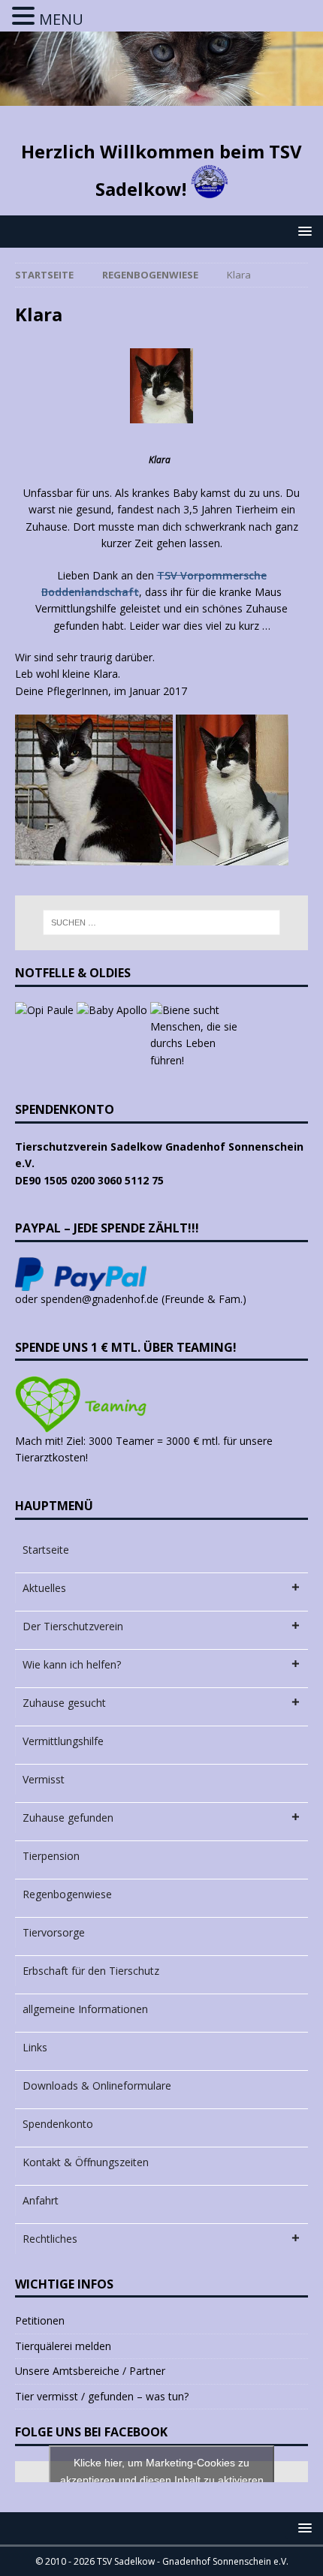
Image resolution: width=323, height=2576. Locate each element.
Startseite (46, 1550)
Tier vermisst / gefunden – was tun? (102, 2396)
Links (35, 2047)
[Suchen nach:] (162, 922)
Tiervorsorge (54, 1932)
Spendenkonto (58, 2124)
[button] (302, 231)
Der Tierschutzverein (73, 1626)
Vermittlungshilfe (63, 1741)
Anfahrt (41, 2200)
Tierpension (51, 1856)
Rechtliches (50, 2239)
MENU (61, 19)
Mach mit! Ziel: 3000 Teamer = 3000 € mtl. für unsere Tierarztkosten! (144, 1449)
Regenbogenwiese (67, 1894)
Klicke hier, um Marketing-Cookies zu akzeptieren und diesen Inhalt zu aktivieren (162, 2471)
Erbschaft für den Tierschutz (91, 1971)
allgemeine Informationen (85, 2009)
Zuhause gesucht (64, 1703)
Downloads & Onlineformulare (97, 2085)
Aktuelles (44, 1588)
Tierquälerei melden (63, 2346)
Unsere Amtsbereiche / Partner (90, 2371)
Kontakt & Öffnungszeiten (86, 2162)
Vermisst (44, 1779)
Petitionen (40, 2320)
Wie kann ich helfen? (72, 1664)
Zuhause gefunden (68, 1818)
